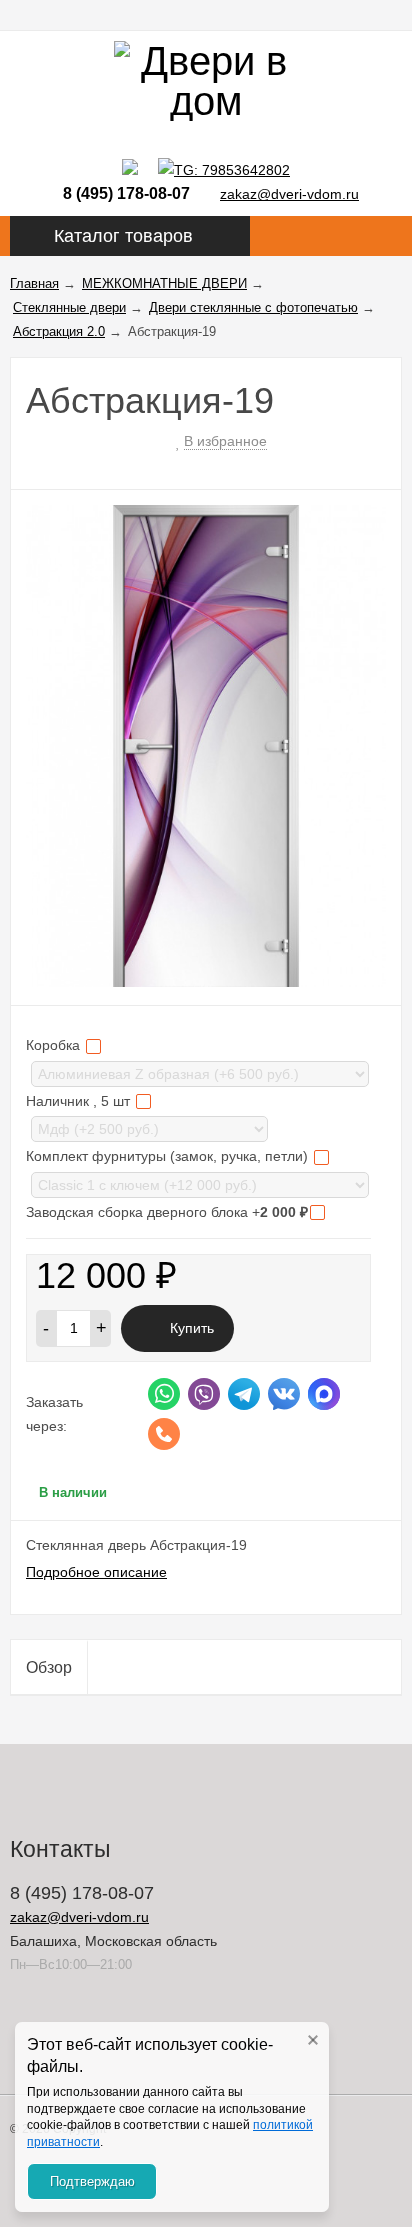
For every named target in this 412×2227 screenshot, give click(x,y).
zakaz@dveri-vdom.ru (289, 194)
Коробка (55, 1045)
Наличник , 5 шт (80, 1101)
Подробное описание (96, 1572)
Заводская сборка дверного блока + (167, 1212)
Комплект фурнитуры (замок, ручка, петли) (169, 1156)
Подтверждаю (92, 2181)
